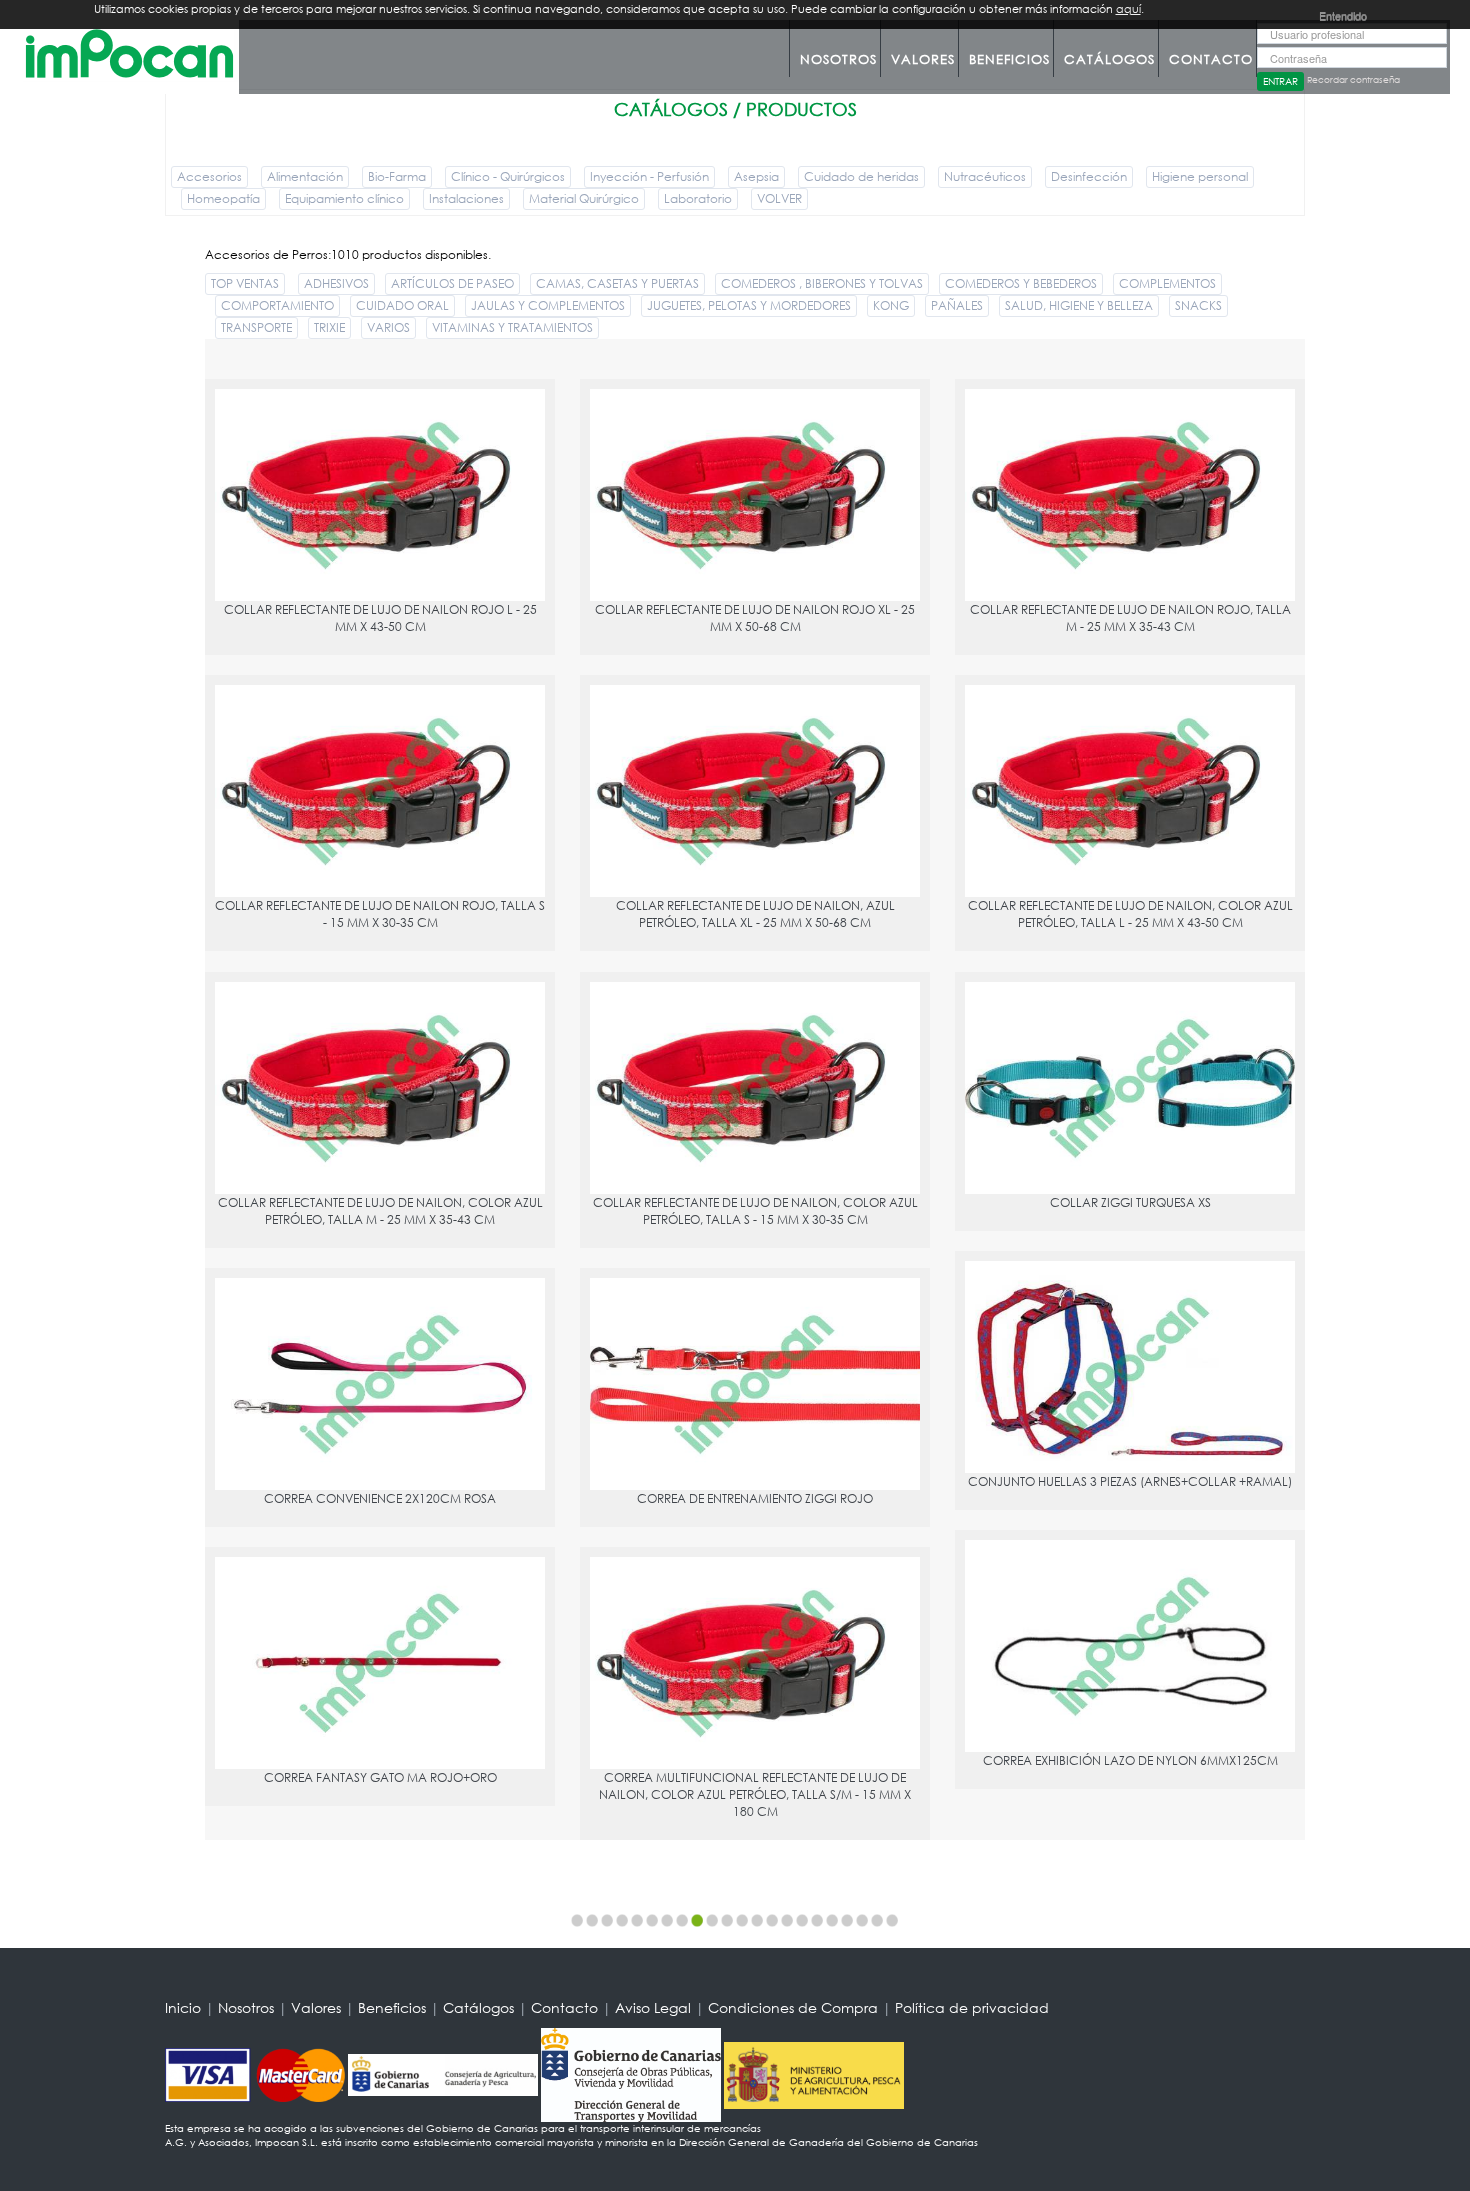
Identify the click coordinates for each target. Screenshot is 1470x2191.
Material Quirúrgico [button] (584, 198)
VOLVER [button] (779, 198)
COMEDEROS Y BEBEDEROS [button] (1021, 283)
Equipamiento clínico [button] (344, 198)
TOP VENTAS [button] (245, 283)
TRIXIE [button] (329, 327)
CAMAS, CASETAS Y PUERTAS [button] (617, 283)
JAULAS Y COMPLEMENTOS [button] (548, 305)
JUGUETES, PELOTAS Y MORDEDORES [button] (749, 305)
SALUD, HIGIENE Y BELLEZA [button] (1079, 305)
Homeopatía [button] (223, 198)
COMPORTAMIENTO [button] (277, 305)
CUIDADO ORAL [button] (402, 305)
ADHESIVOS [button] (336, 283)
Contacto (1211, 59)
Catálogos (1109, 59)
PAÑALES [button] (957, 305)
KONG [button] (891, 305)
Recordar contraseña (1353, 79)
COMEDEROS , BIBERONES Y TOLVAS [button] (822, 283)
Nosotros (838, 59)
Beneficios (1009, 59)
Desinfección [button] (1089, 176)
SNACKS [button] (1198, 305)
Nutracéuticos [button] (985, 176)
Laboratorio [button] (698, 198)
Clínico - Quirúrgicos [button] (508, 176)
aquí (1128, 9)
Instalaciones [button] (466, 198)
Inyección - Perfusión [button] (649, 176)
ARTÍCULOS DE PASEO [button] (452, 283)
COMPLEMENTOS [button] (1167, 283)
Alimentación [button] (305, 176)
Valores (923, 59)
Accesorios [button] (209, 176)
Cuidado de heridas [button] (861, 176)
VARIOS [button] (388, 327)
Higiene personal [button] (1200, 176)
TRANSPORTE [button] (256, 327)
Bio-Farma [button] (397, 176)
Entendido (1343, 15)
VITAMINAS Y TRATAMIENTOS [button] (512, 327)
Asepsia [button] (756, 176)
